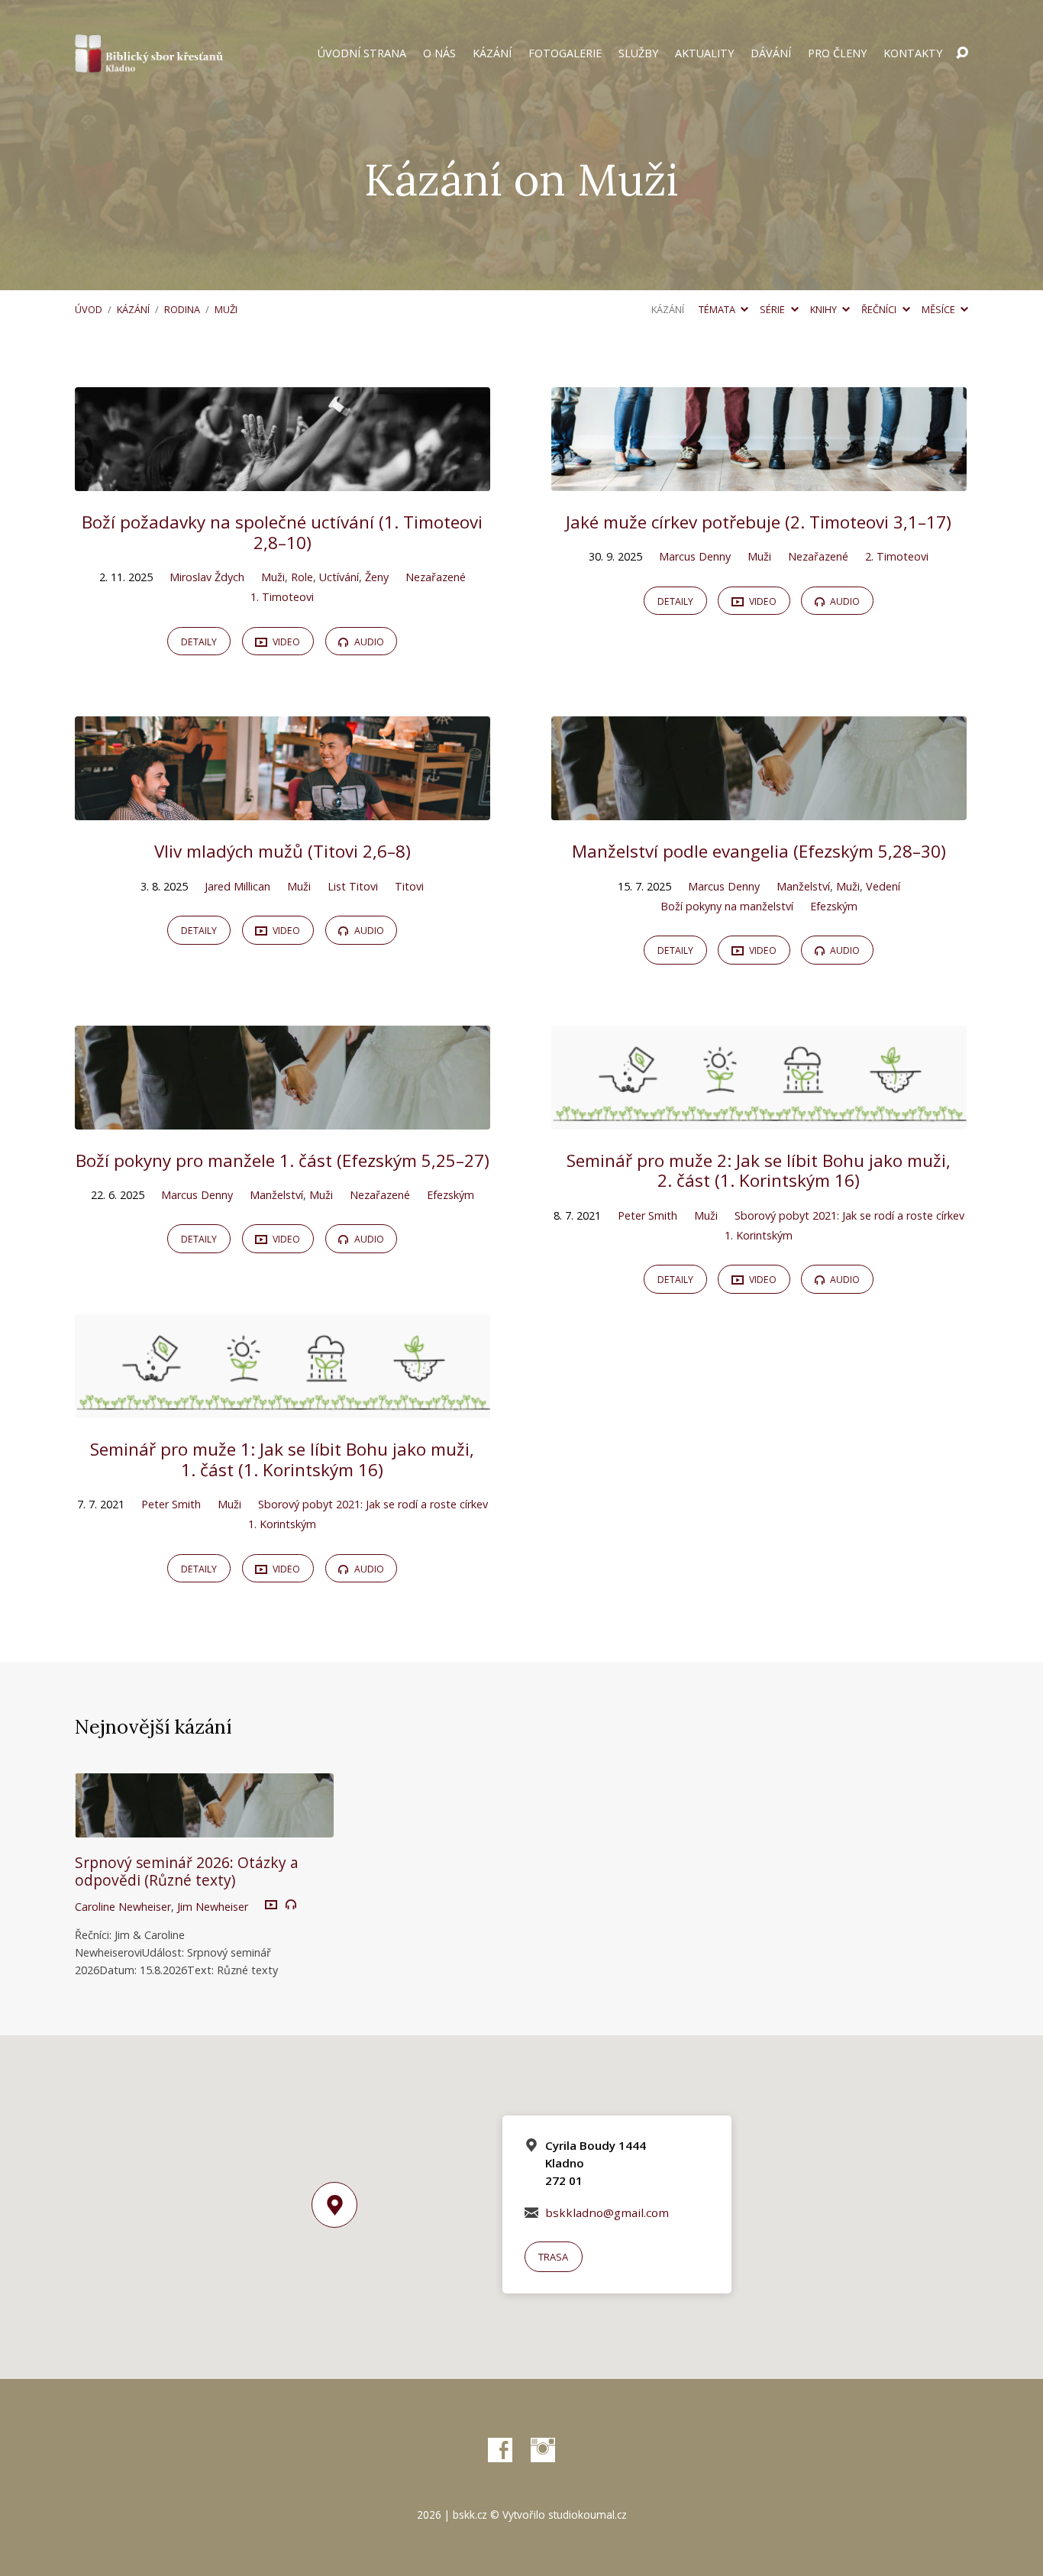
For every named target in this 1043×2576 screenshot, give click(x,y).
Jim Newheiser (213, 1907)
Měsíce (940, 309)
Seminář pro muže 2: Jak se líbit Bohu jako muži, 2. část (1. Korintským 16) (759, 1171)
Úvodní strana (362, 53)
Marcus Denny (695, 556)
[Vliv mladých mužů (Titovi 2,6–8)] (283, 809)
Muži (226, 309)
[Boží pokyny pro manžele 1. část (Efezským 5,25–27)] (283, 1118)
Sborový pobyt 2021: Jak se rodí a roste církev (849, 1215)
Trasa (553, 2257)
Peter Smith (647, 1215)
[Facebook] (500, 2450)
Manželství (803, 886)
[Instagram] (543, 2450)
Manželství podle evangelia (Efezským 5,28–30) (759, 851)
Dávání (771, 53)
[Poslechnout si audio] (291, 1905)
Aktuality (704, 53)
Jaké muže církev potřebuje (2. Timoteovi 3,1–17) (759, 522)
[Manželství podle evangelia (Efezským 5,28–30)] (759, 809)
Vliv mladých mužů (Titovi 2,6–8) (283, 851)
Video (285, 642)
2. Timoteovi (897, 556)
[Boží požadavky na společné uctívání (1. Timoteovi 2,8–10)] (283, 480)
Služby (638, 53)
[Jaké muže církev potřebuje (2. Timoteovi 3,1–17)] (759, 480)
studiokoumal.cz (588, 2515)
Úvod (89, 309)
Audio (368, 642)
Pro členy (837, 53)
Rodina (182, 309)
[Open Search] (962, 53)
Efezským (834, 906)
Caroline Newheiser (123, 1907)
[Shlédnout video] (271, 1905)
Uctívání (339, 577)
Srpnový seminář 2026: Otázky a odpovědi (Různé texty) (187, 1871)
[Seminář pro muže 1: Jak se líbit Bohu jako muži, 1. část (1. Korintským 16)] (283, 1407)
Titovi (409, 886)
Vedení (883, 886)
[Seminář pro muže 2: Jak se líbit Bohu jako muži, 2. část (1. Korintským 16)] (759, 1118)
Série (773, 309)
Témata (718, 309)
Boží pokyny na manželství (727, 906)
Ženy (377, 577)
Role (302, 577)
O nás (439, 53)
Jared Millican (237, 886)
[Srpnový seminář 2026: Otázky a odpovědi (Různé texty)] (204, 1827)
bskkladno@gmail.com (607, 2212)
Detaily (199, 642)
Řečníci (880, 309)
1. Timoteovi (282, 597)
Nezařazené (436, 577)
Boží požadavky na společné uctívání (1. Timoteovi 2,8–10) (282, 532)
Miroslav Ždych (207, 577)
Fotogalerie (565, 53)
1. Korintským (759, 1235)
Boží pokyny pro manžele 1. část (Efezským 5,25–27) (283, 1160)
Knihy (825, 309)
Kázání (492, 53)
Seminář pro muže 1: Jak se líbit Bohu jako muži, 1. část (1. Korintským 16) (282, 1459)
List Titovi (353, 886)
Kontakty (913, 53)
